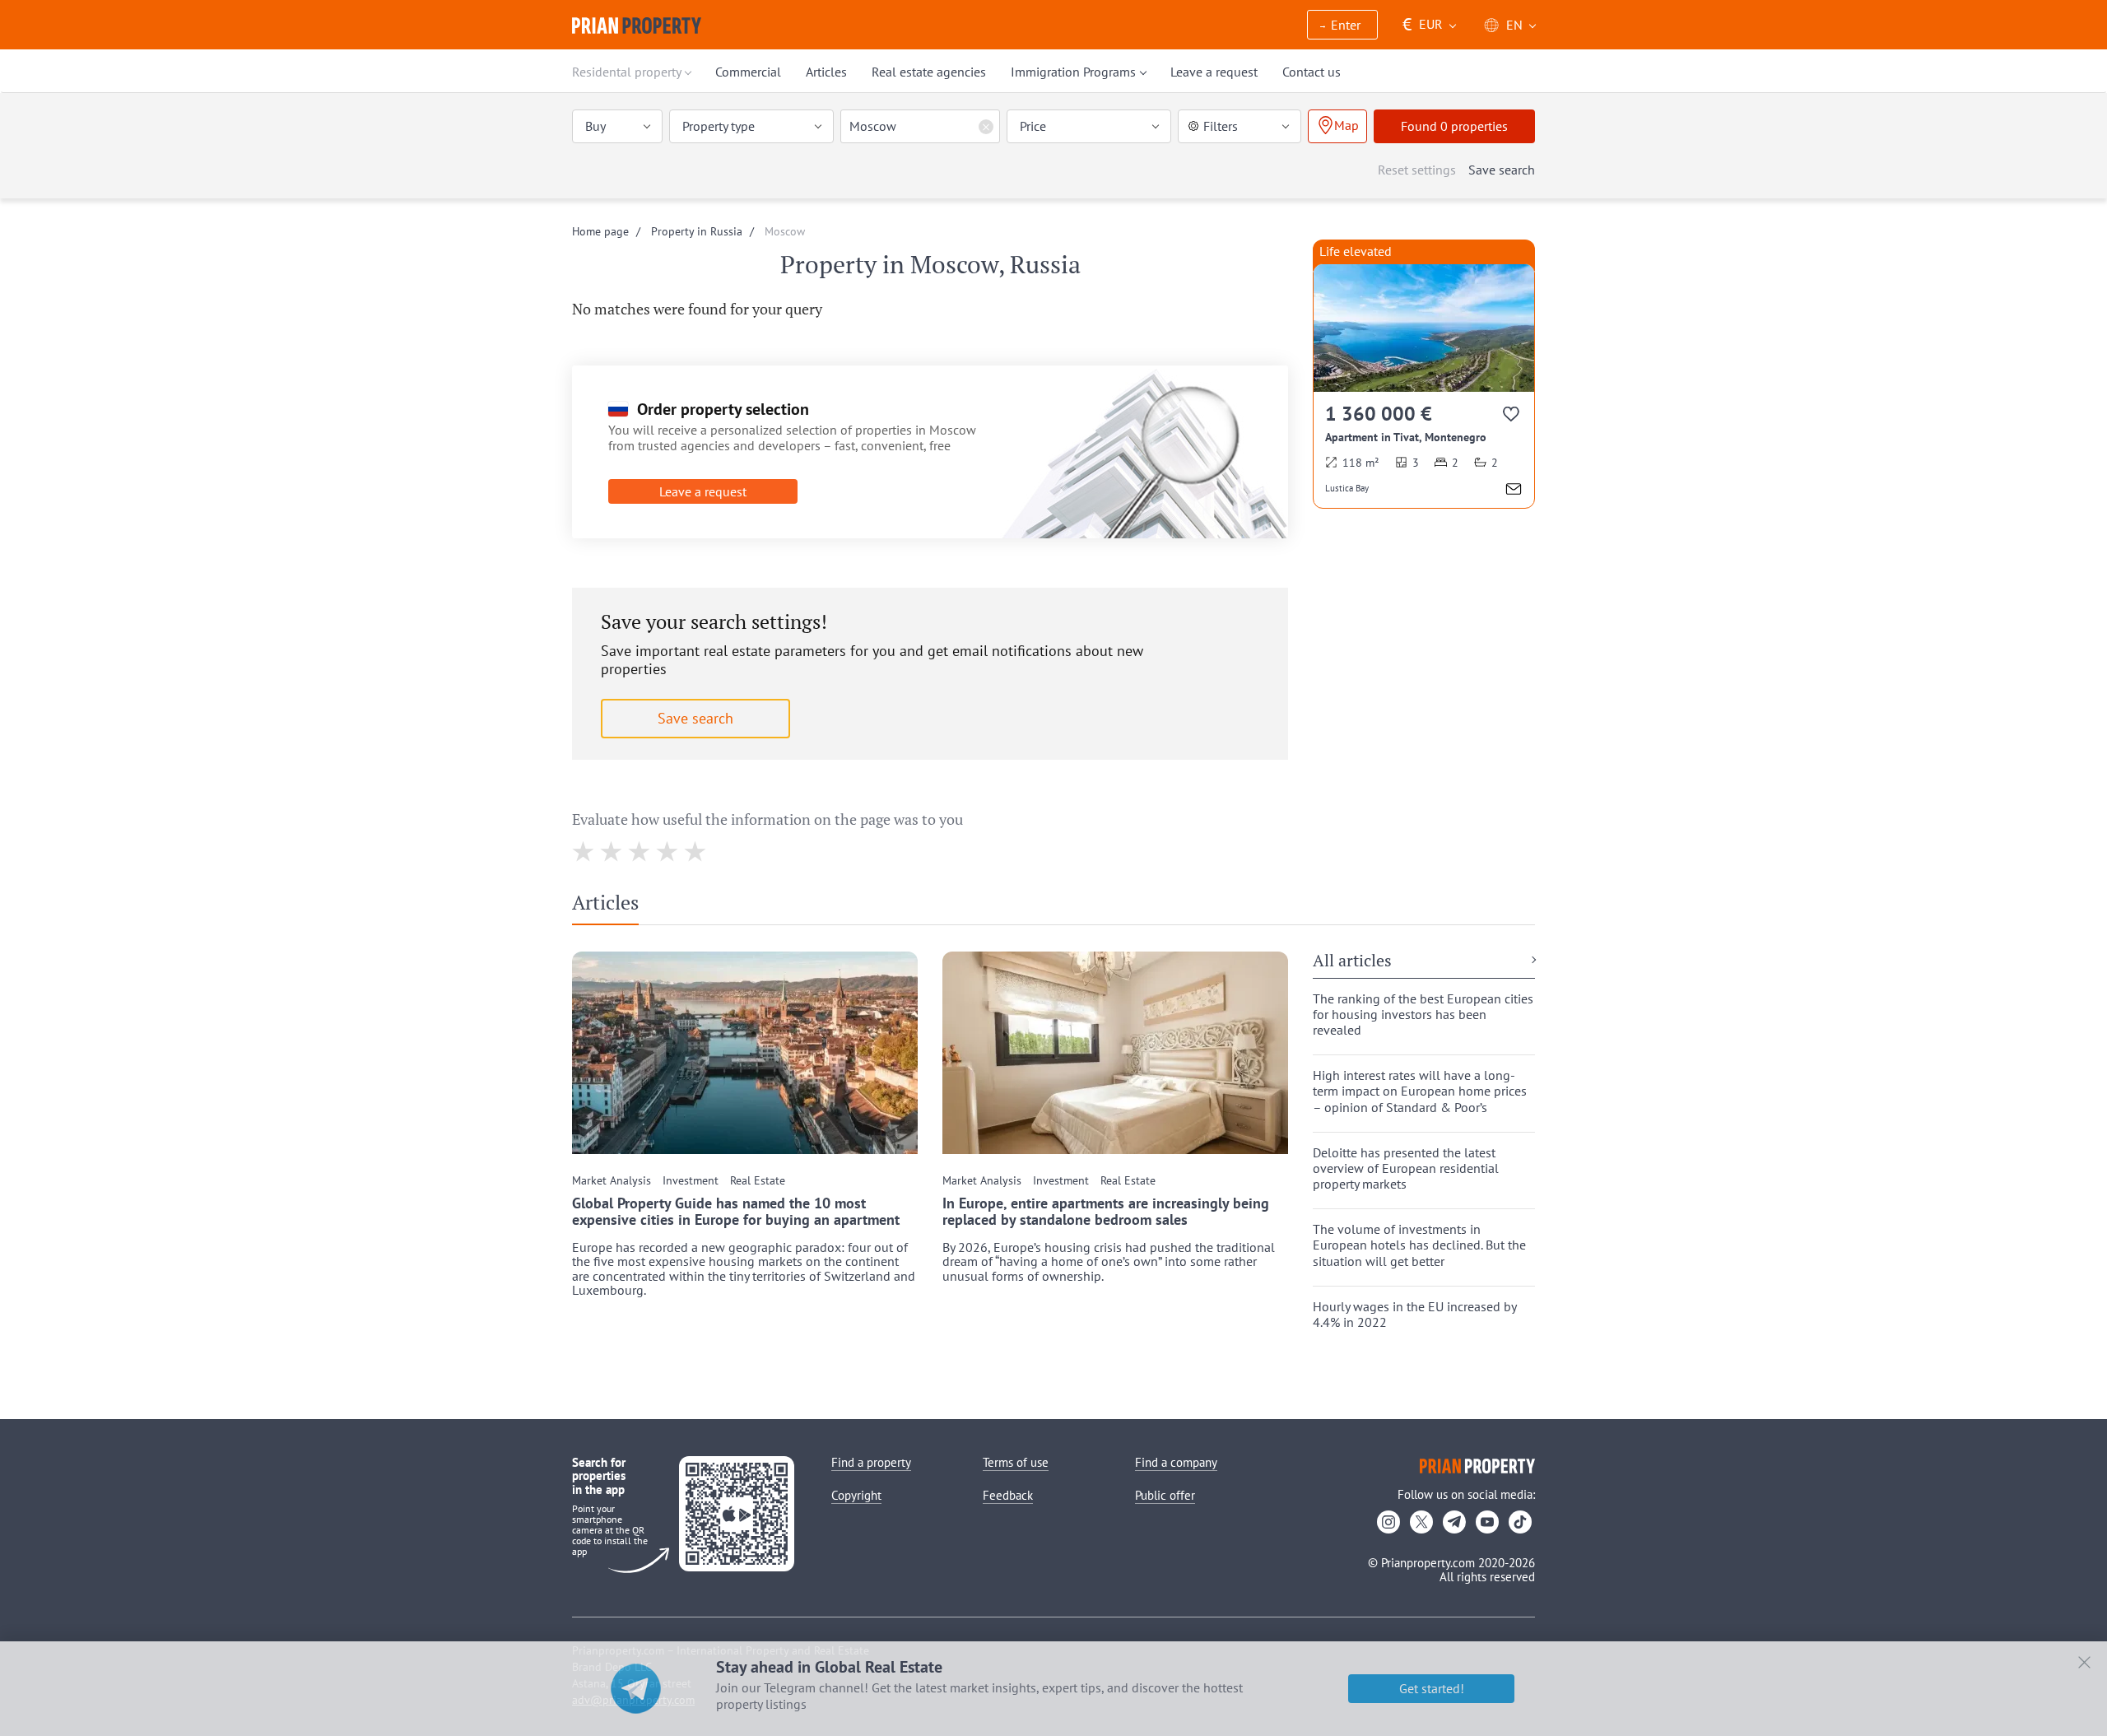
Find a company (1176, 1462)
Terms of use (1016, 1462)
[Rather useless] (612, 852)
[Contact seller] (1514, 491)
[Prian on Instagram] (1388, 1522)
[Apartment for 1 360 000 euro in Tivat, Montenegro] (1424, 386)
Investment (691, 1181)
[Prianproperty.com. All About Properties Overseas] (637, 26)
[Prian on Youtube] (1487, 1522)
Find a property (871, 1462)
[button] (1342, 26)
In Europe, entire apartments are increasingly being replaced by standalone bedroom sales (1106, 1212)
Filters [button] (1221, 126)
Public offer (1165, 1495)
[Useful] (668, 852)
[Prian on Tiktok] (1520, 1522)
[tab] (612, 906)
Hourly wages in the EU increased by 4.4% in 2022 (1414, 1315)
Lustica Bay (1347, 488)
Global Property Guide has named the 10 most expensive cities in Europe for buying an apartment (736, 1212)
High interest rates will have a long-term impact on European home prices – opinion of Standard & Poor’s (1420, 1091)
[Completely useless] (584, 852)
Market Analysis (612, 1181)
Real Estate (758, 1181)
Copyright (856, 1495)
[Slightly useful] (640, 852)
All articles (1352, 961)
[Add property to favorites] (1512, 417)
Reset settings (1417, 170)
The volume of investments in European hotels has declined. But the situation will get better (1419, 1245)
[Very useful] (696, 852)
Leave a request (703, 491)
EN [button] (1514, 25)
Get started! (1432, 1688)
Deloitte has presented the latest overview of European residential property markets (1406, 1168)
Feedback (1008, 1495)
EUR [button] (1423, 24)
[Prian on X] (1421, 1522)
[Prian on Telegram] (1454, 1522)
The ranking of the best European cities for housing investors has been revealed (1423, 1015)
